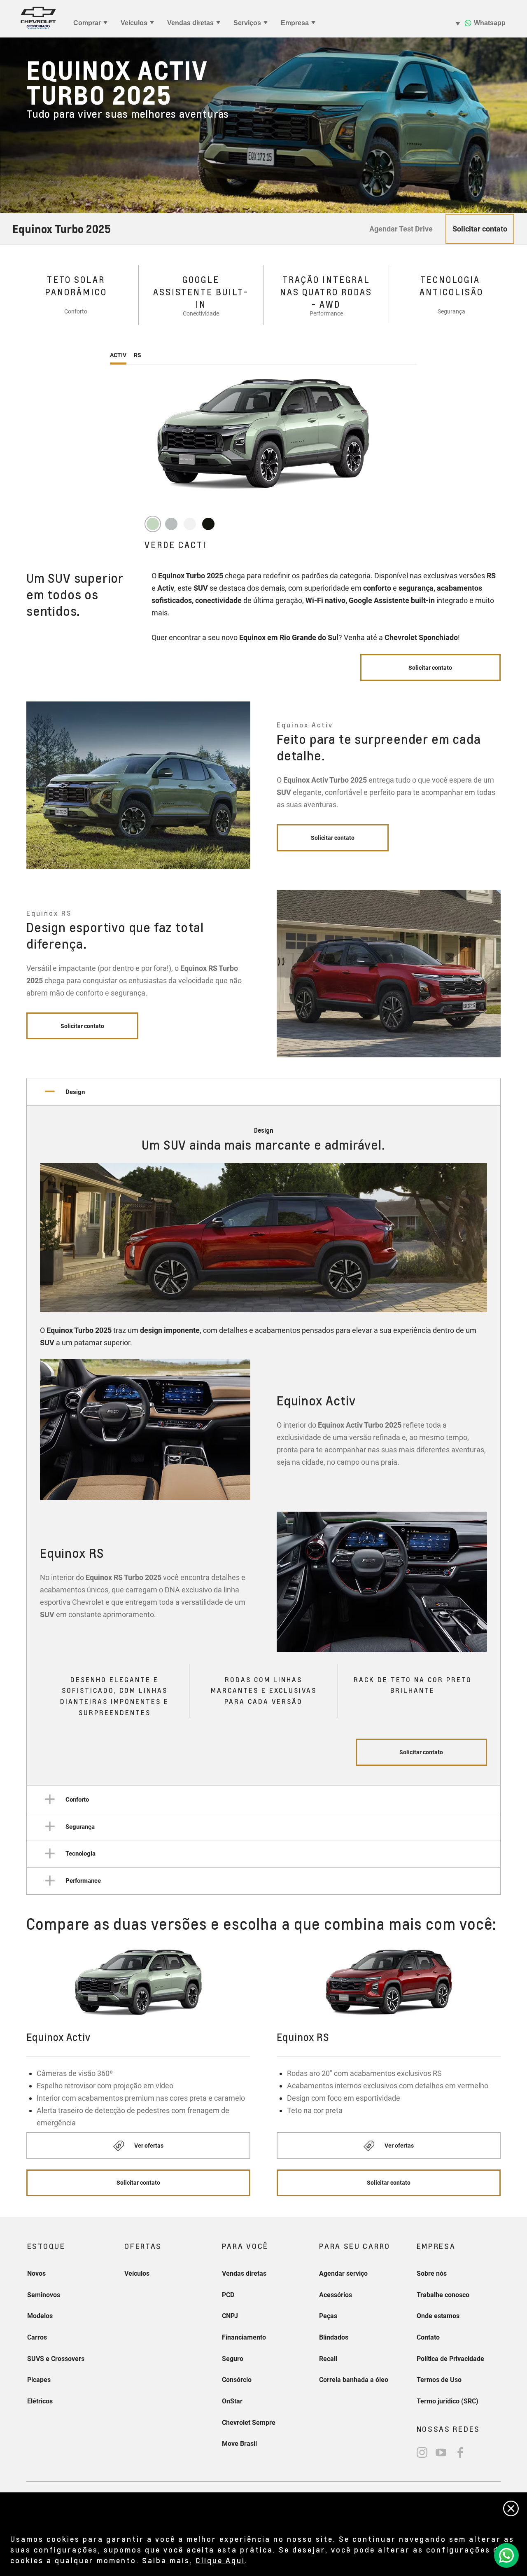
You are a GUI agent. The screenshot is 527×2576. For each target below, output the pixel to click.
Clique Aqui (220, 2560)
